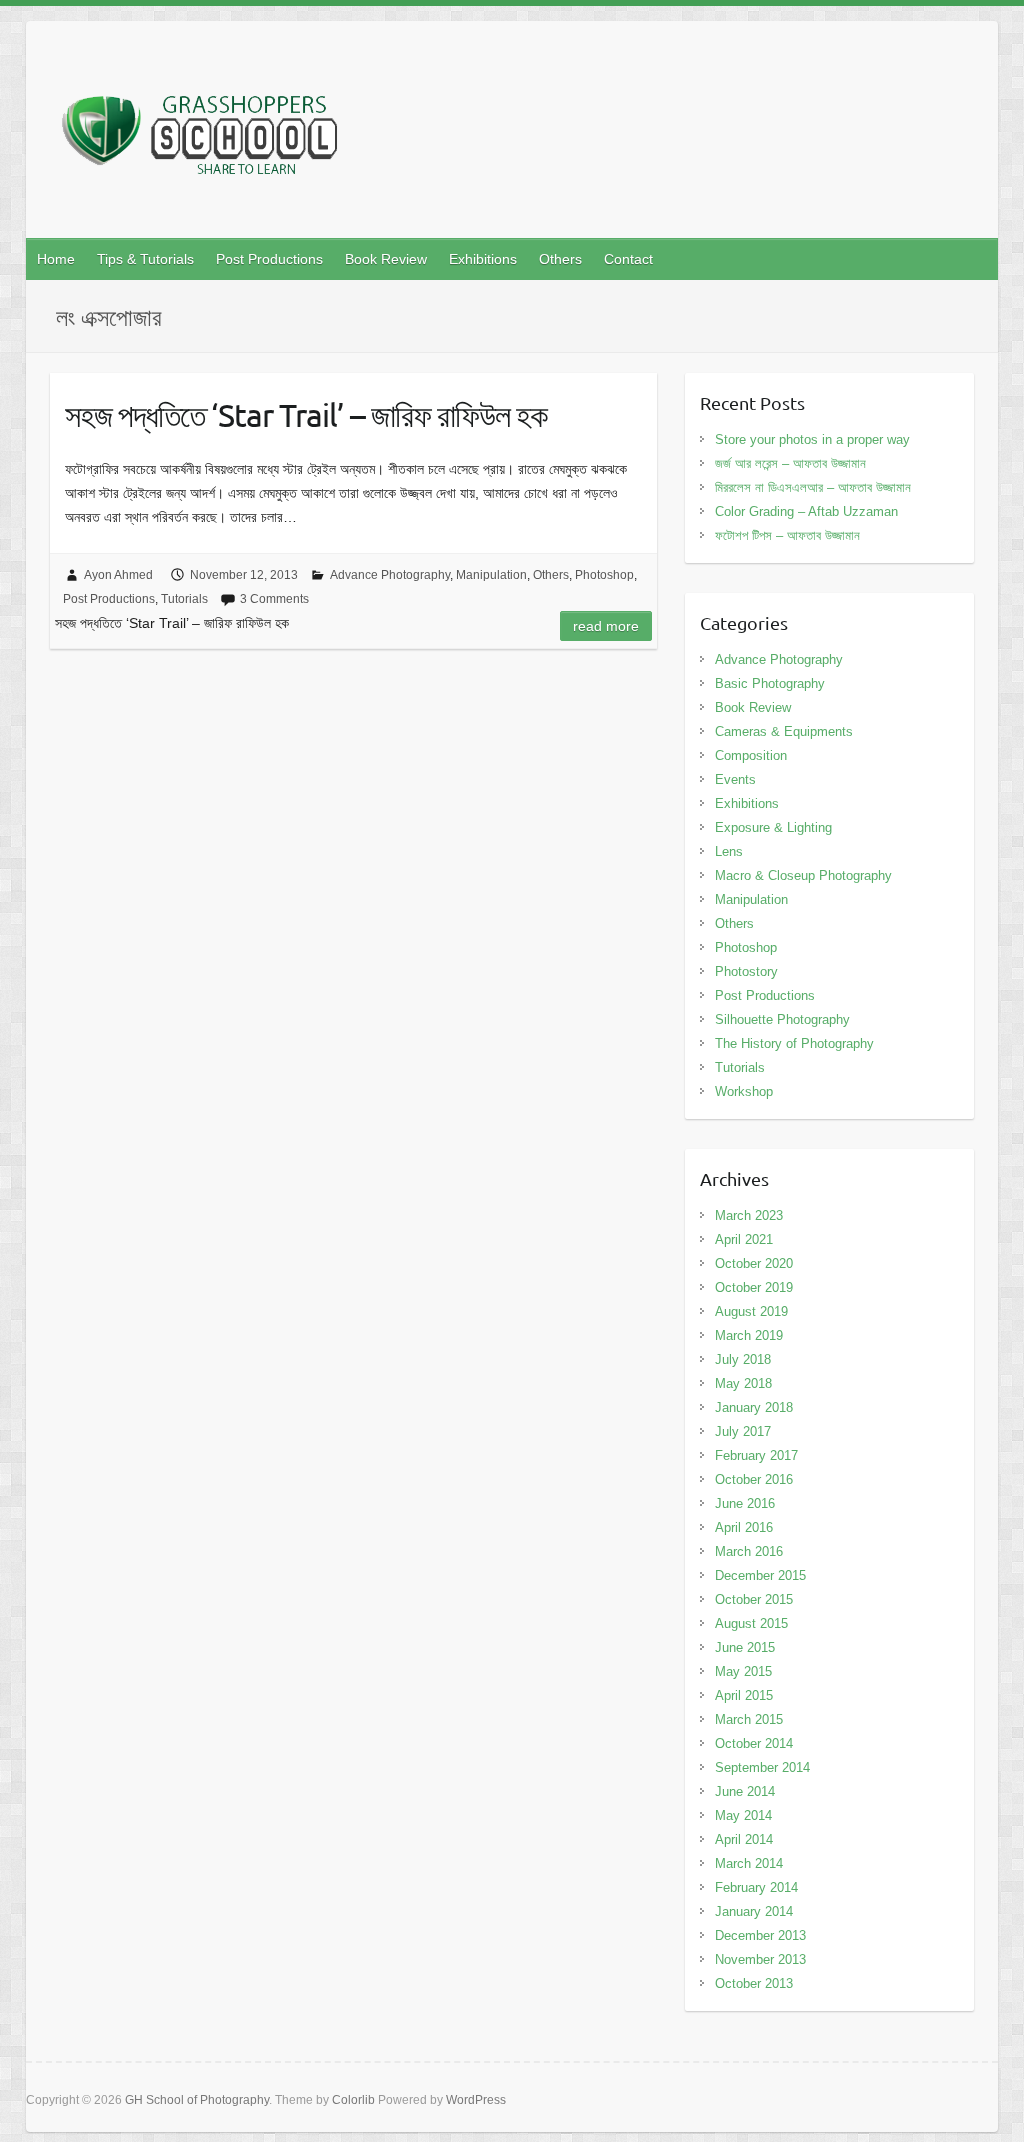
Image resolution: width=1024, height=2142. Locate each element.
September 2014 (762, 1767)
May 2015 (743, 1671)
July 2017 (743, 1431)
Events (735, 779)
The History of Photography (794, 1043)
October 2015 (754, 1599)
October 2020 (754, 1263)
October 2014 (754, 1743)
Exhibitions (483, 259)
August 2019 (751, 1311)
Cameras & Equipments (784, 731)
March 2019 (749, 1335)
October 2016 (754, 1479)
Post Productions (269, 259)
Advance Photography (390, 575)
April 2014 (744, 1839)
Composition (751, 755)
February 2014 (756, 1887)
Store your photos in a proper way (812, 439)
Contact (628, 259)
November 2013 (760, 1959)
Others (560, 259)
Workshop (744, 1091)
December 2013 (760, 1935)
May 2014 (743, 1815)
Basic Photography (770, 683)
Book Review (386, 259)
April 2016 (744, 1527)
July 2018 (743, 1359)
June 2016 (745, 1503)
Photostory (746, 971)
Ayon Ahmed (118, 575)
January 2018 (754, 1407)
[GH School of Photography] (203, 135)
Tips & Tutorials (145, 259)
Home (56, 259)
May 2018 (743, 1383)
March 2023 (749, 1215)
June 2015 (745, 1647)
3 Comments (274, 599)
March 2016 (749, 1551)
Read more (606, 626)
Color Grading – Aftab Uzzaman (806, 511)
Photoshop (604, 575)
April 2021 (744, 1239)
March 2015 (749, 1719)
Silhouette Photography (782, 1019)
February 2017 (756, 1455)
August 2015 (751, 1623)
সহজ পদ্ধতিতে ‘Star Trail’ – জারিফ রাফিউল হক (306, 414)
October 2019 (754, 1287)
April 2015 (744, 1695)
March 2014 (749, 1863)
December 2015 (760, 1575)
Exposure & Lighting (773, 827)
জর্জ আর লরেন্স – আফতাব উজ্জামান (790, 463)
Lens (729, 851)
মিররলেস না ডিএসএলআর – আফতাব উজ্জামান (813, 487)
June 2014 (745, 1791)
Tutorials (184, 599)
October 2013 (754, 1983)
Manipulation (491, 575)
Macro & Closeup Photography (803, 875)
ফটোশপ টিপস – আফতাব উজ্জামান (787, 535)
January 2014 (754, 1911)
